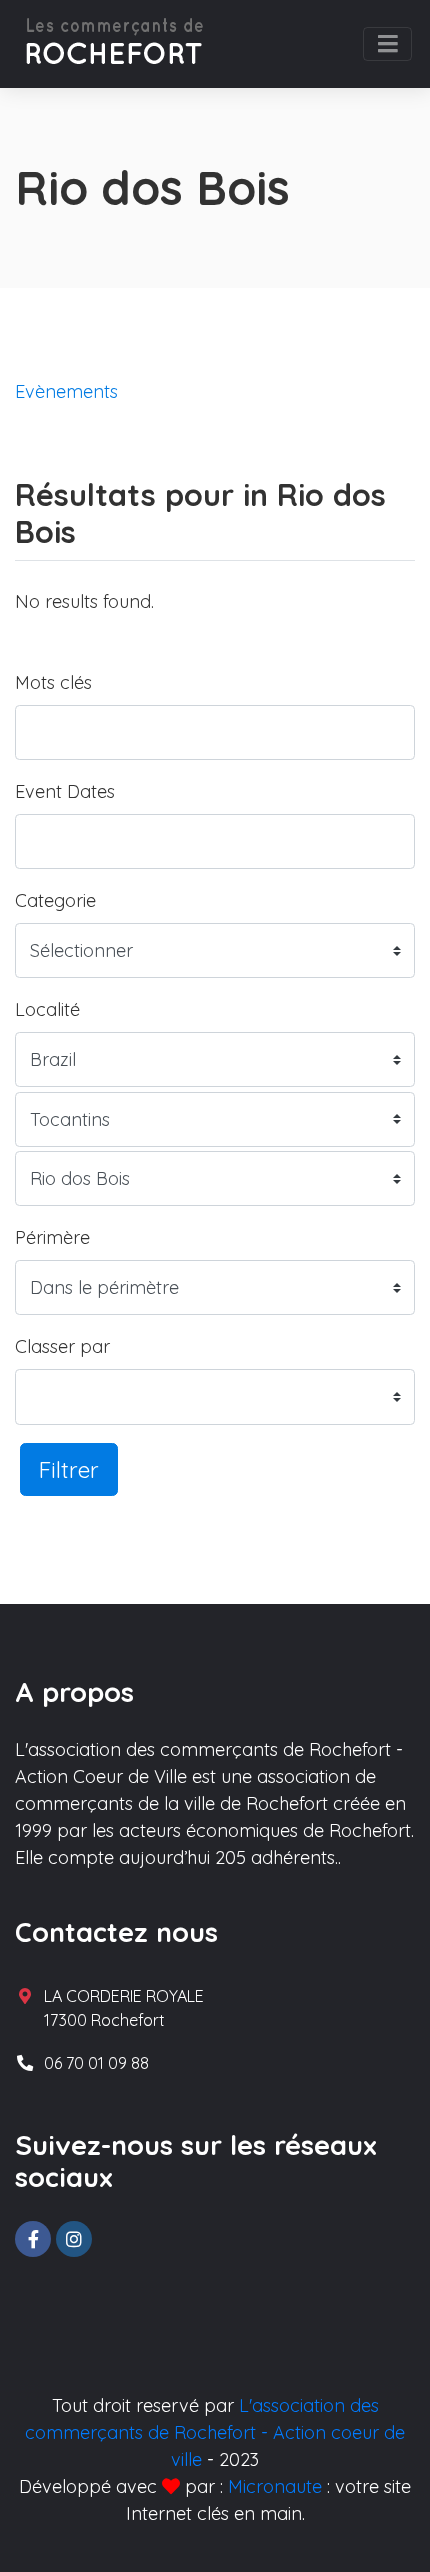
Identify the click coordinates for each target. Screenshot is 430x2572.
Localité (47, 1009)
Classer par (62, 1346)
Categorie (55, 900)
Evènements (66, 391)
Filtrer (69, 1469)
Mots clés (53, 682)
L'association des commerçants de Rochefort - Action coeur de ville (215, 2432)
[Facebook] (33, 2239)
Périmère (52, 1237)
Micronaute (275, 2486)
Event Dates (65, 791)
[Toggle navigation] (387, 44)
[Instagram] (74, 2239)
